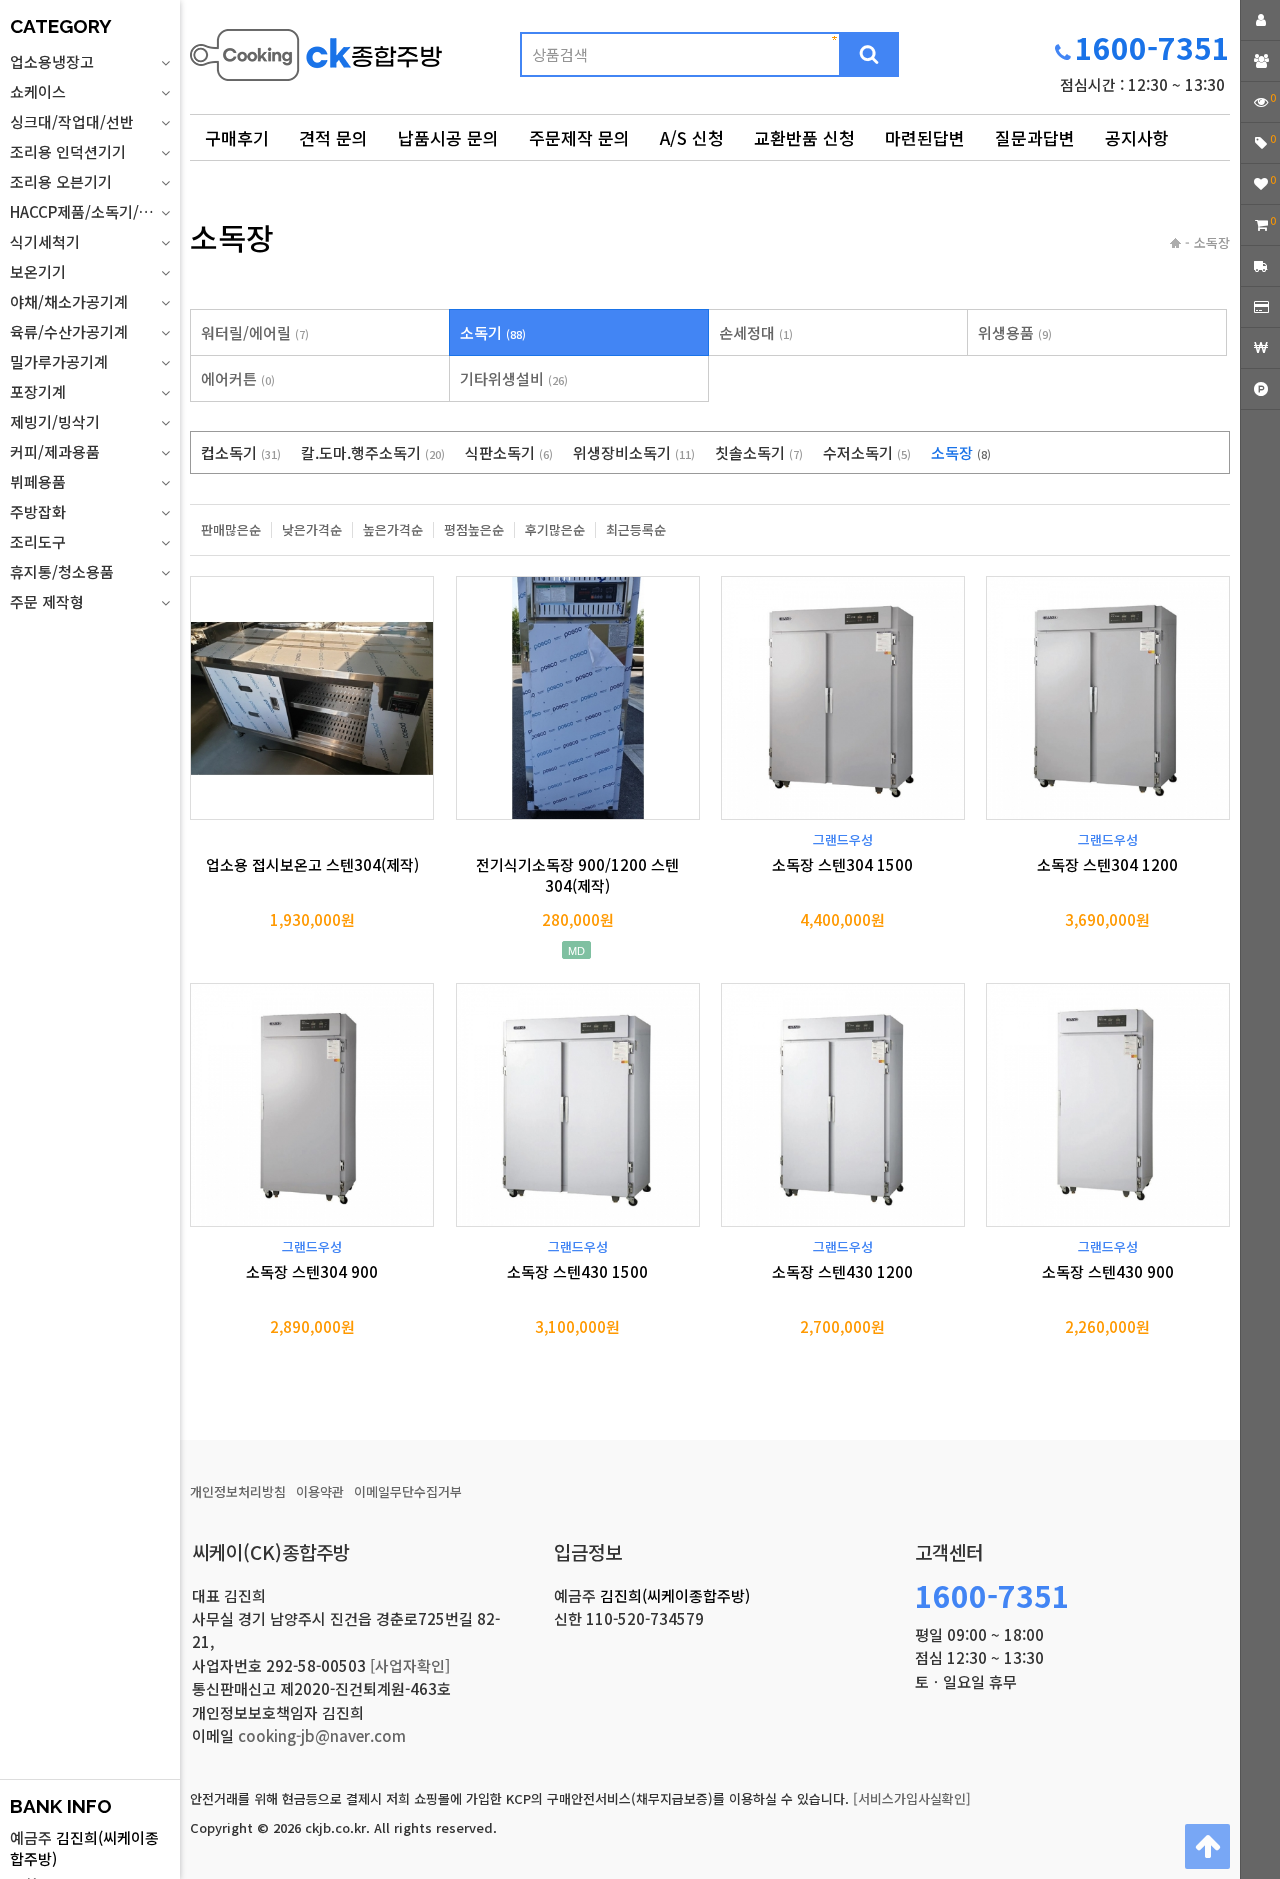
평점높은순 (474, 530)
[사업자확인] (410, 1665)
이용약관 (320, 1491)
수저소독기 (867, 452)
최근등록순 (636, 530)
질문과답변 (1035, 137)
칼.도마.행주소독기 (373, 452)
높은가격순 (393, 530)
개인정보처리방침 (238, 1491)
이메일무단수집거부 (408, 1491)
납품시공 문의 (448, 137)
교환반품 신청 (804, 137)
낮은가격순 (312, 530)
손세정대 (756, 332)
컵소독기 (241, 452)
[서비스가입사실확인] (912, 1798)
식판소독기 (509, 452)
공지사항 (1137, 137)
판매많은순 (231, 530)
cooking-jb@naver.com (322, 1735)
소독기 (493, 332)
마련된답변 (925, 137)
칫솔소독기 (759, 452)
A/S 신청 (692, 137)
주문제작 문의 (579, 137)
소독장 (961, 452)
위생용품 (1015, 332)
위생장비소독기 (634, 452)
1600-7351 (1152, 47)
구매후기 (237, 137)
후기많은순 (555, 530)
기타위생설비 (514, 378)
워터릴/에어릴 (255, 332)
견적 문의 (333, 137)
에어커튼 (238, 378)
